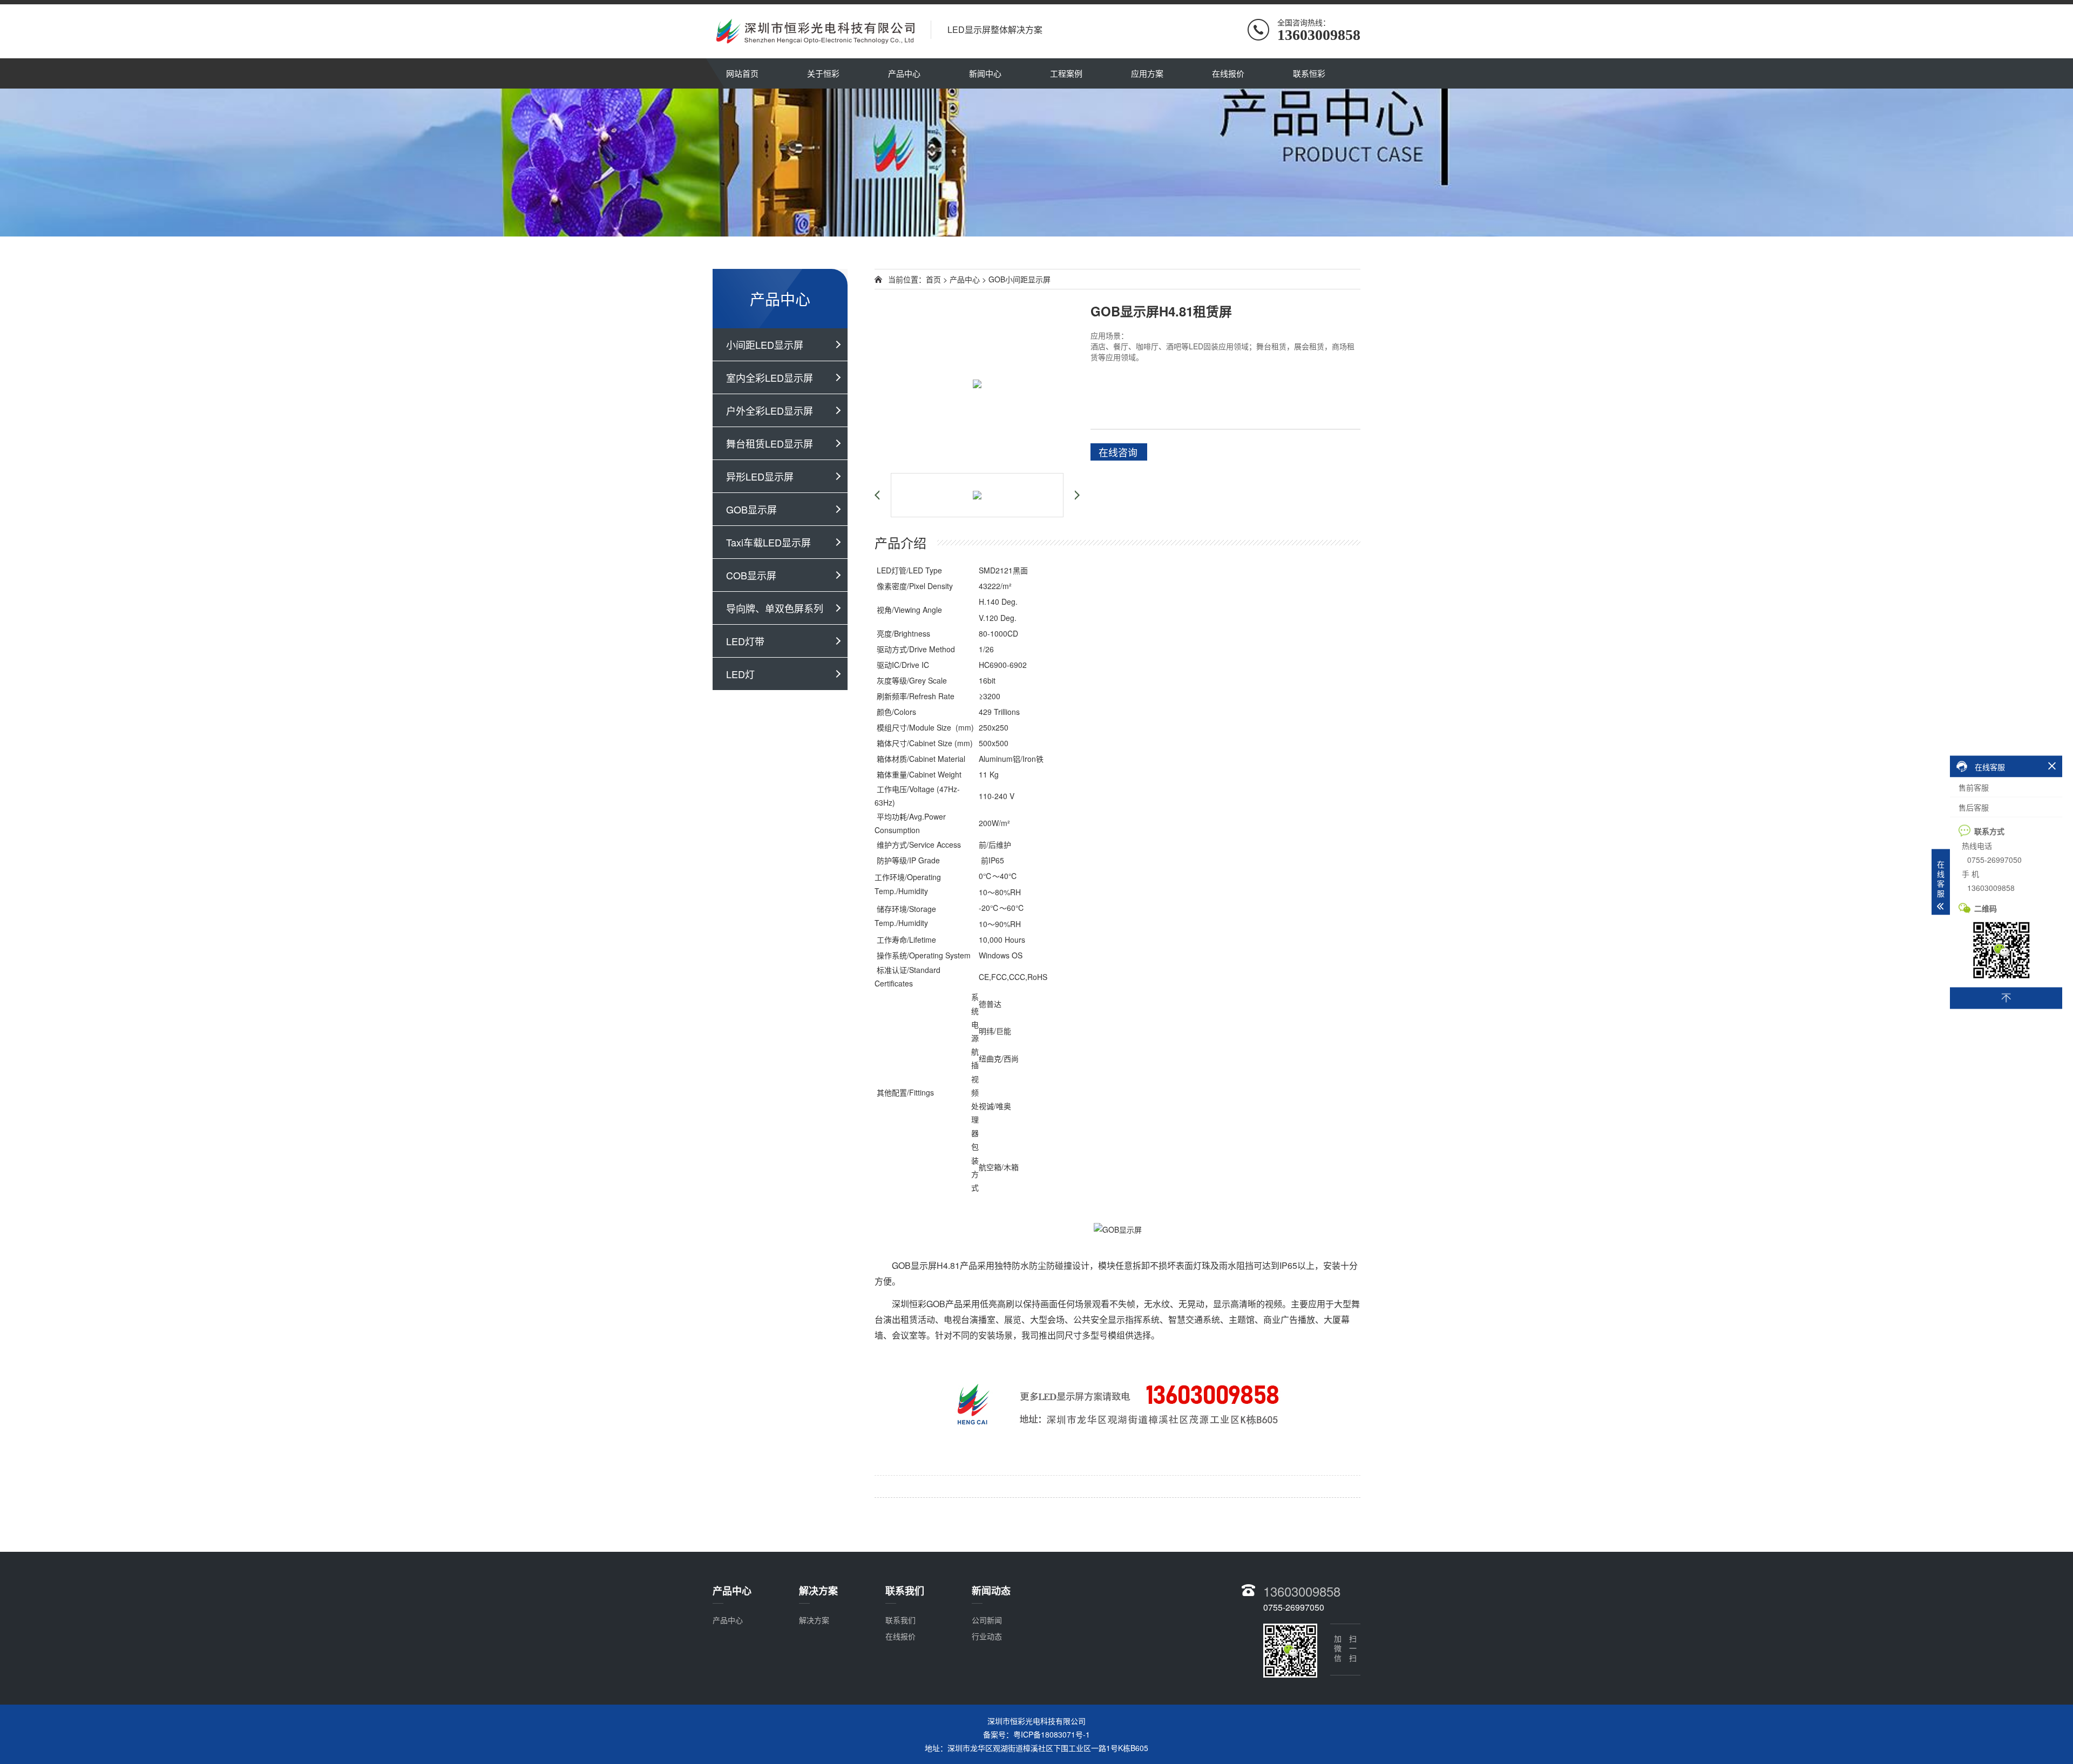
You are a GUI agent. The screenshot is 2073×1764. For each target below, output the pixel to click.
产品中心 (904, 73)
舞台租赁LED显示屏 (770, 443)
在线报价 (1228, 73)
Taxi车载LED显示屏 (768, 542)
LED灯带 (745, 641)
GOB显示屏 (751, 509)
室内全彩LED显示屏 (770, 377)
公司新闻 (987, 1620)
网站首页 (742, 73)
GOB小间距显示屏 (1019, 279)
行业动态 (987, 1636)
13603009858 (1302, 1591)
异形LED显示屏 (760, 476)
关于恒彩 (823, 73)
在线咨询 (1118, 452)
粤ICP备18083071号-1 (1052, 1734)
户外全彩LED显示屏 (770, 410)
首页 (933, 279)
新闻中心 (985, 73)
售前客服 (1974, 787)
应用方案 (1147, 73)
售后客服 (1974, 807)
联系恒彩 (1309, 73)
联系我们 (900, 1620)
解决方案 (814, 1620)
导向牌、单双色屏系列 (775, 608)
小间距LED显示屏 (765, 344)
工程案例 (1066, 73)
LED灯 (740, 674)
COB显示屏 (751, 575)
